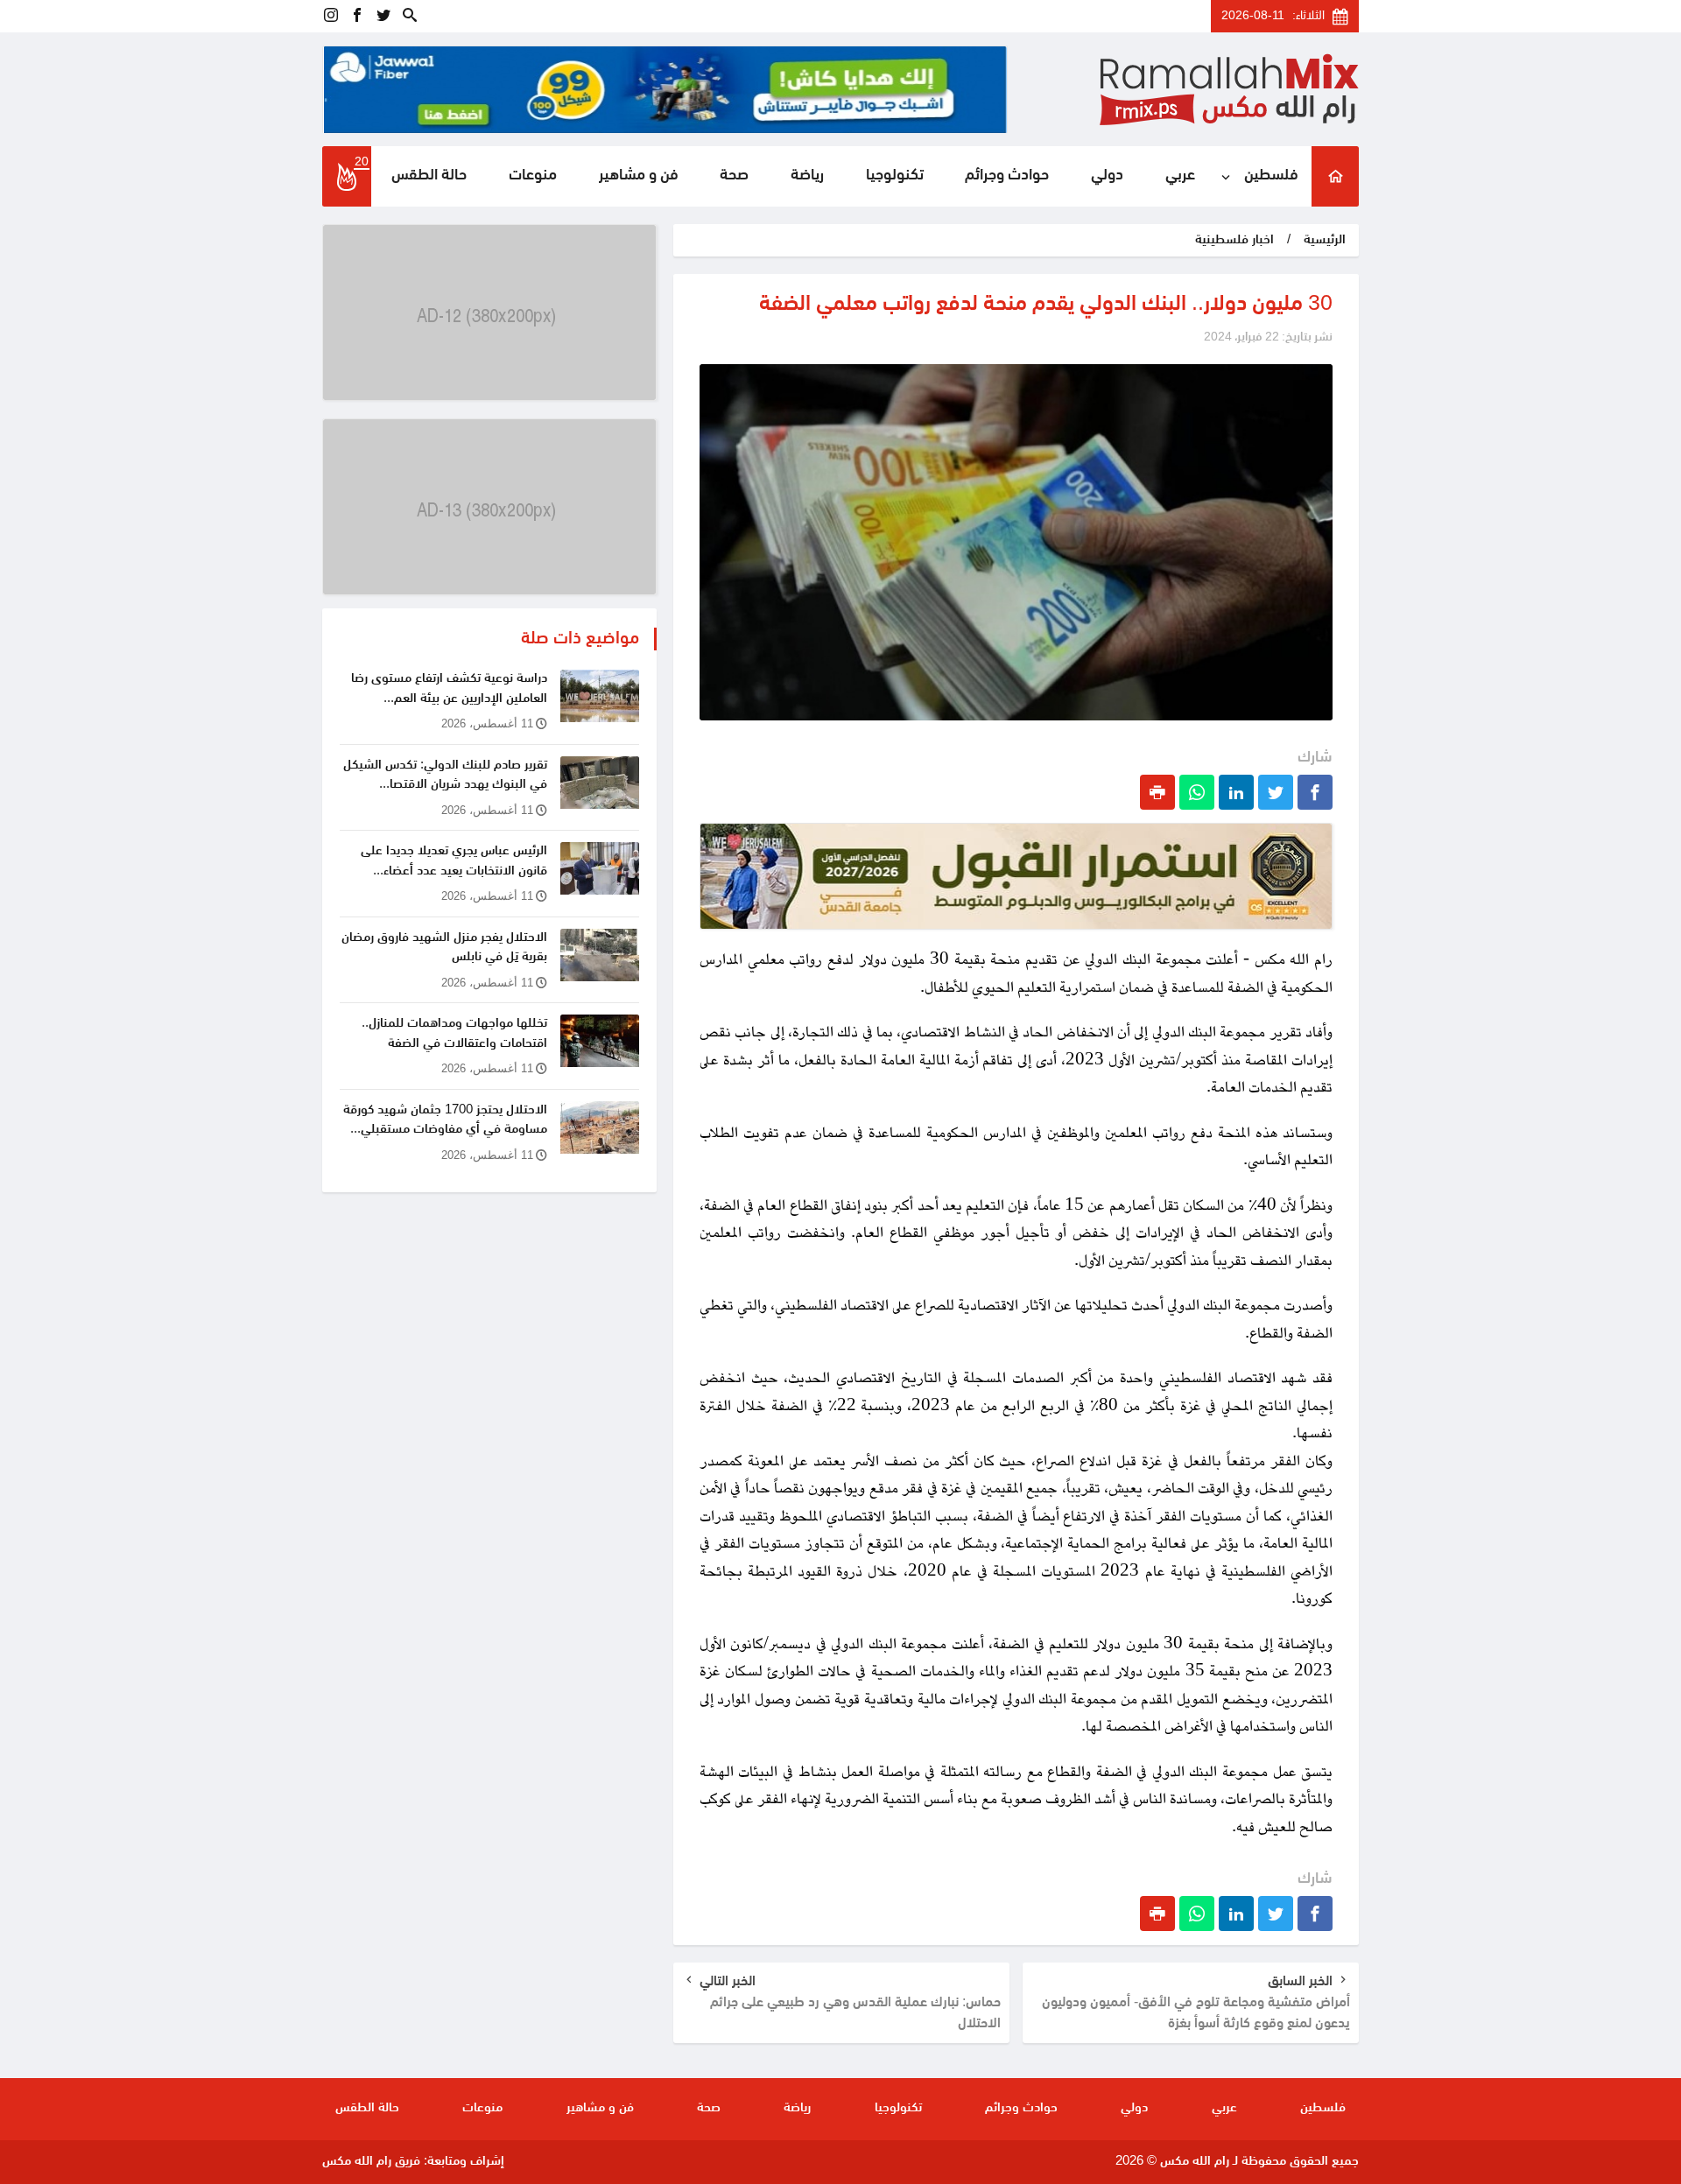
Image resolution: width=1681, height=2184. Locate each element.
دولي (1107, 176)
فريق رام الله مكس (371, 2162)
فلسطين (1271, 176)
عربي (1180, 176)
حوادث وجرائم (1007, 176)
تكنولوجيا (895, 176)
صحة (734, 176)
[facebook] (357, 16)
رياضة (807, 176)
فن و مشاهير (639, 176)
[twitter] (383, 16)
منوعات (533, 176)
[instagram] (331, 16)
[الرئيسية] (1335, 176)
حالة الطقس (429, 176)
